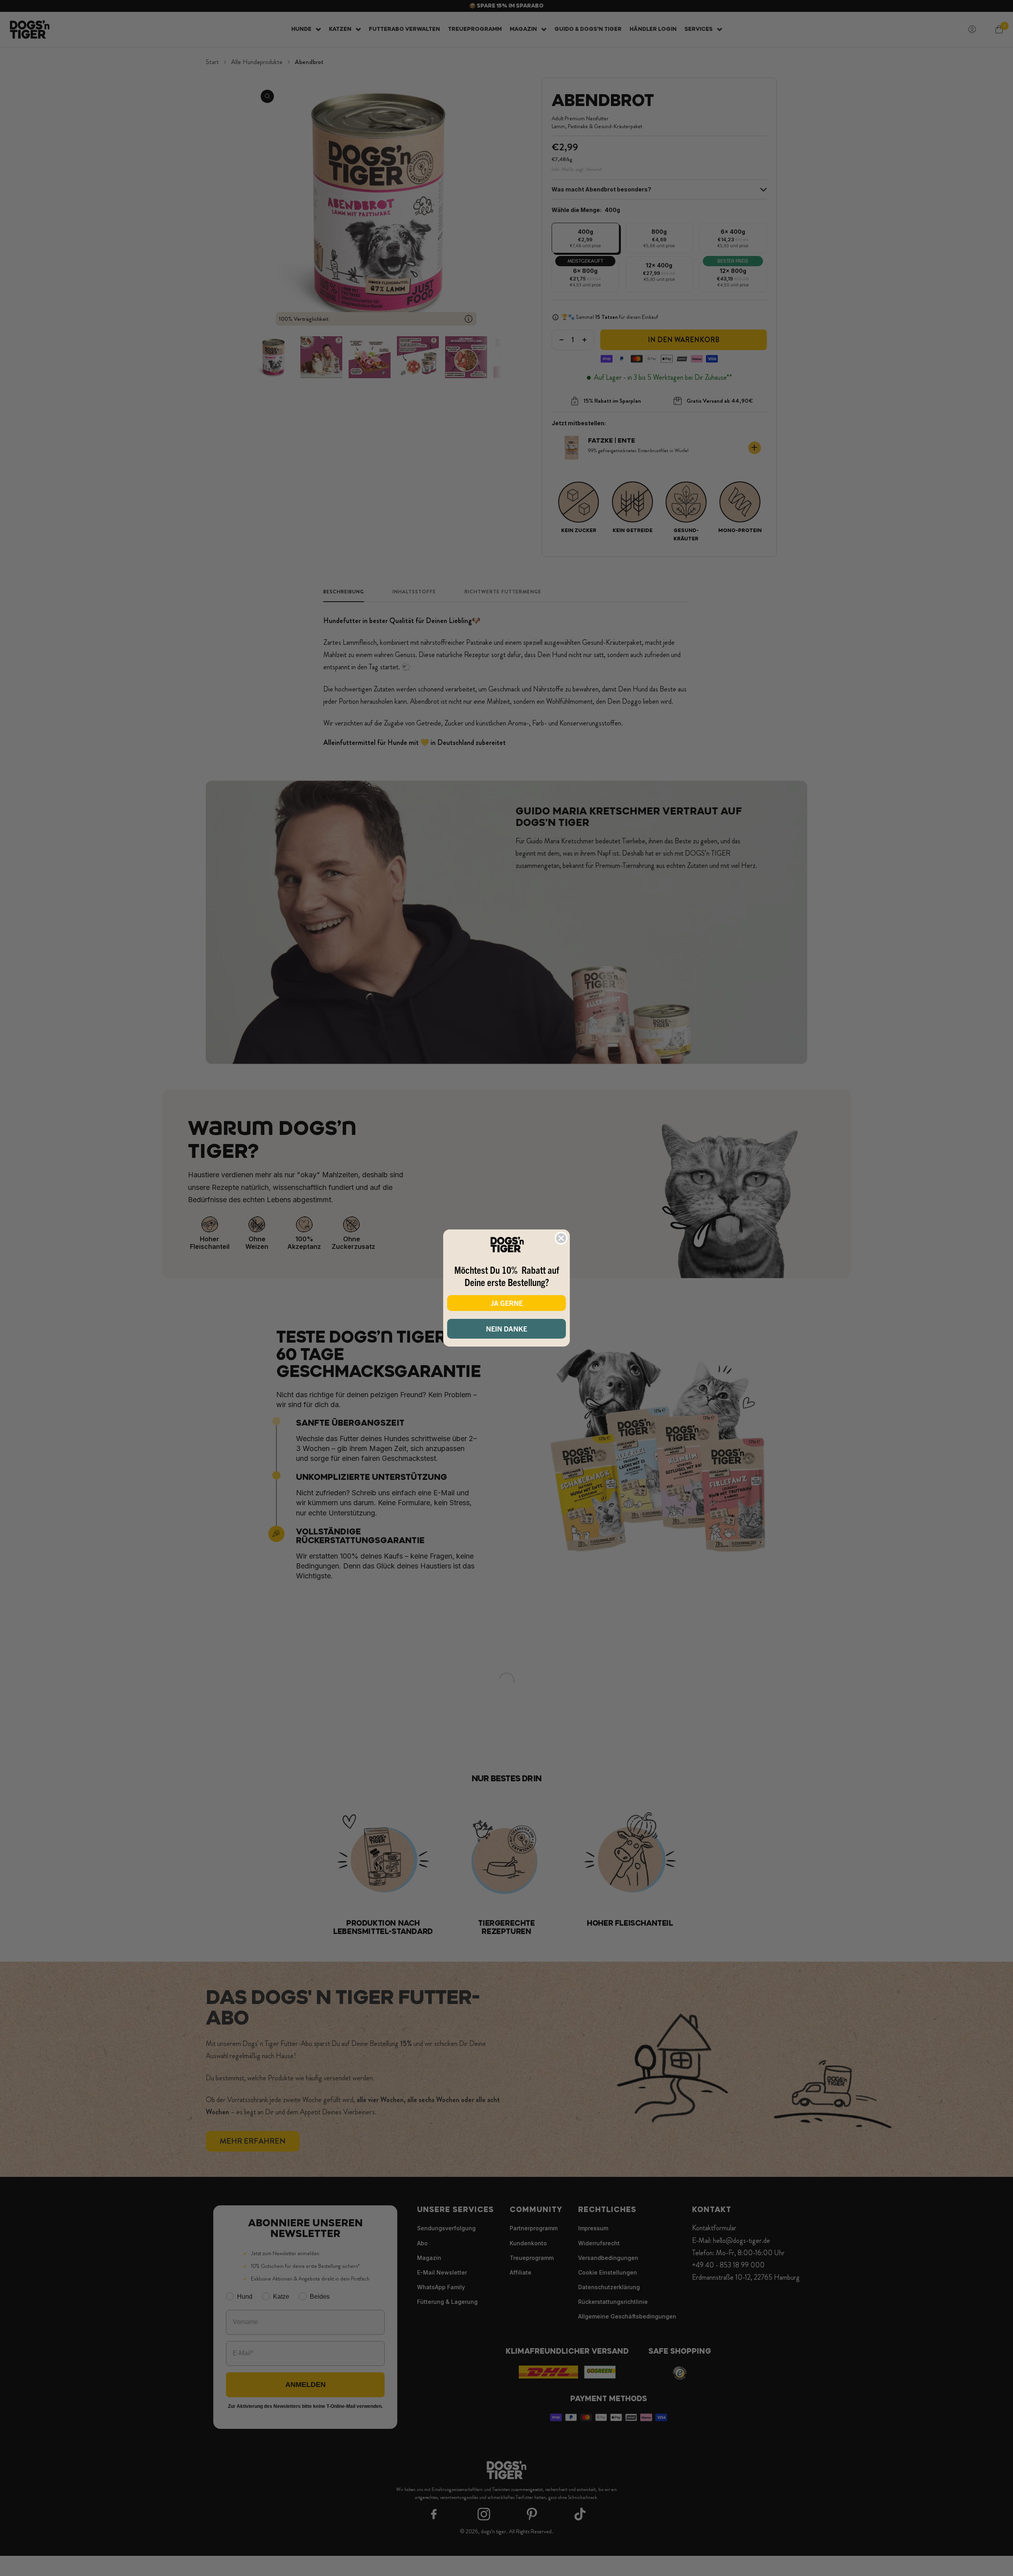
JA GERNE (507, 1303)
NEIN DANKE (506, 1329)
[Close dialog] (561, 1238)
